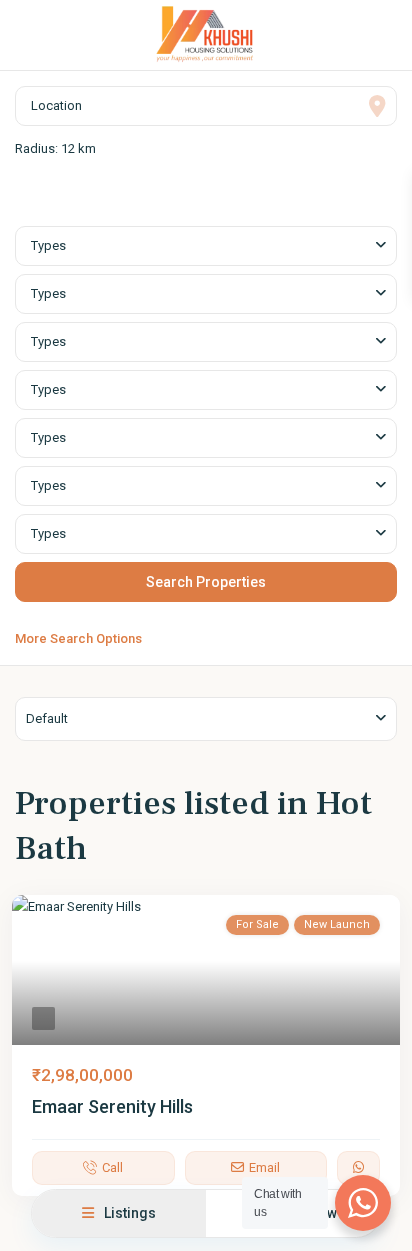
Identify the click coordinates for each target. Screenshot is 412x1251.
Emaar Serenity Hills (112, 1106)
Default (47, 718)
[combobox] (206, 246)
